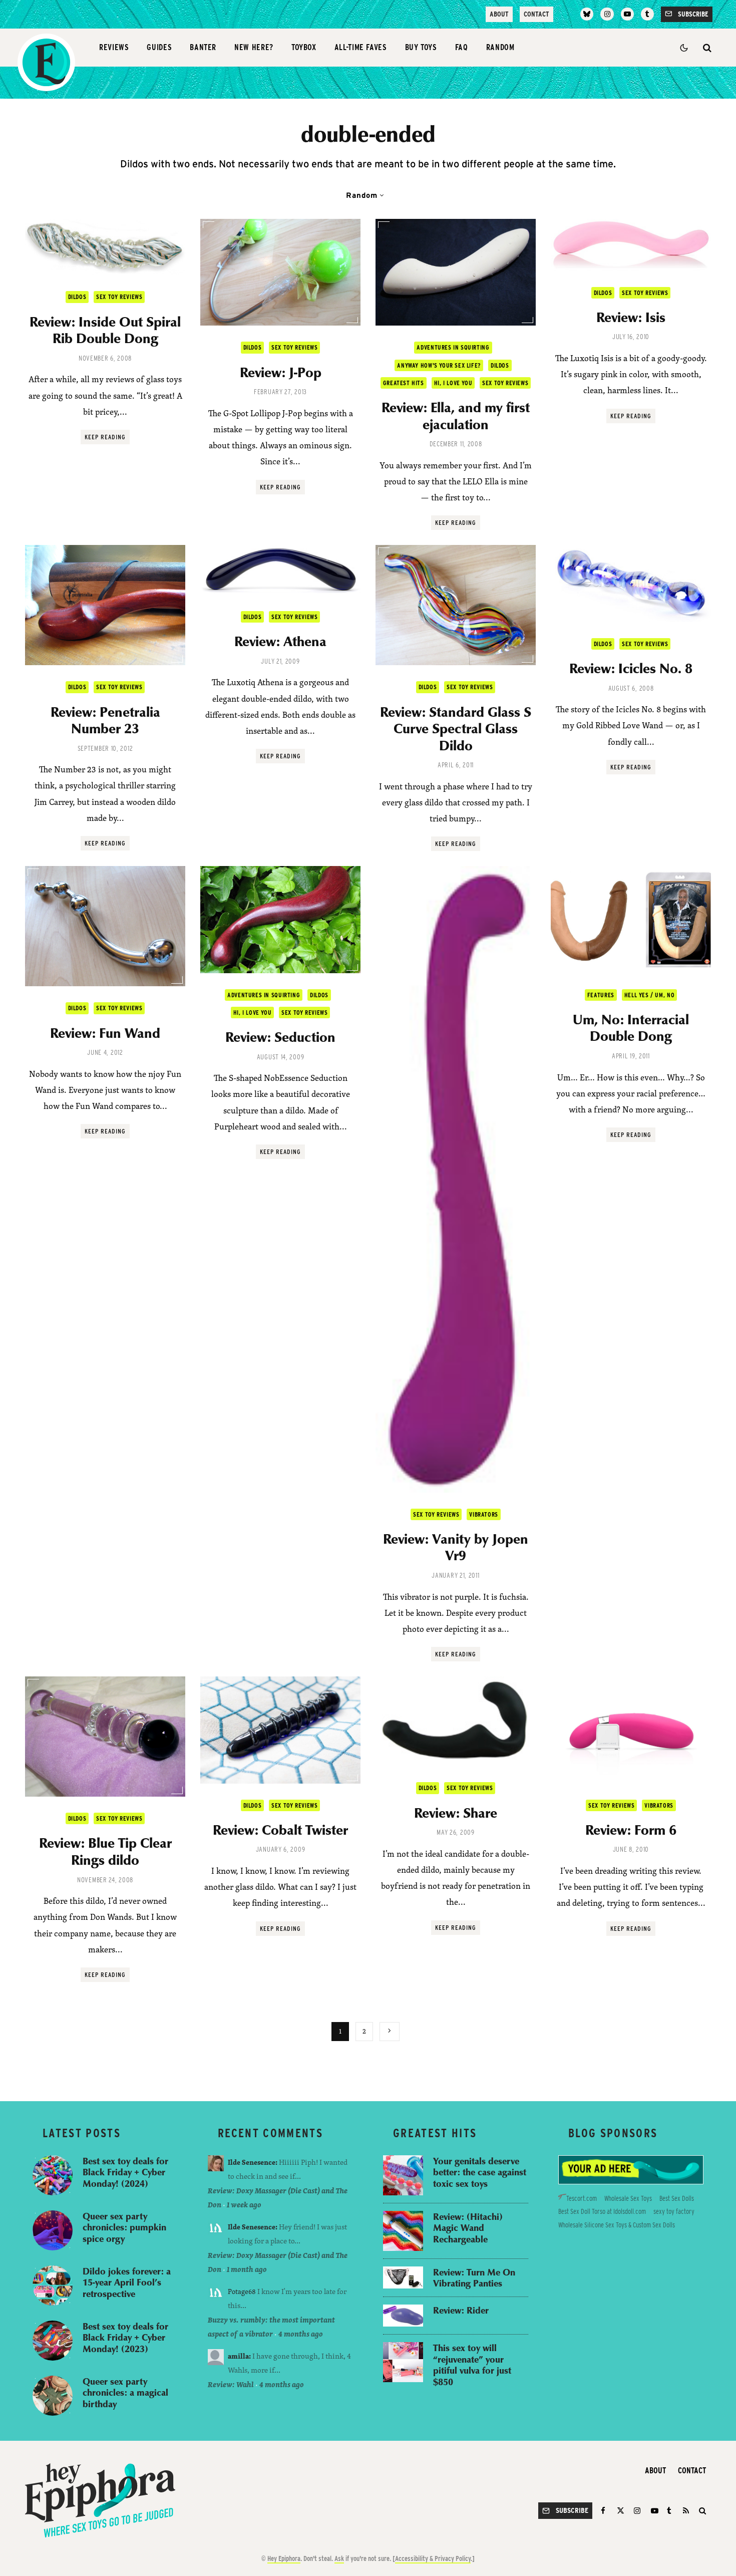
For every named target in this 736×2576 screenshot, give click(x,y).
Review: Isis (631, 317)
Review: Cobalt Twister (280, 1830)
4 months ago (301, 2334)
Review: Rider (461, 2310)
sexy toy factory (674, 2211)
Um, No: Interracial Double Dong (631, 1028)
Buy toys (421, 47)
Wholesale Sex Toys (628, 2198)
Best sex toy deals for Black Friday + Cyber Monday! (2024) (125, 2172)
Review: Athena (280, 641)
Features (601, 995)
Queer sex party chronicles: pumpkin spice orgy (124, 2227)
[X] (621, 2511)
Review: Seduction (280, 1037)
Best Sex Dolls (677, 2198)
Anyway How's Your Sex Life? (439, 365)
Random (500, 47)
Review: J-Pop (281, 372)
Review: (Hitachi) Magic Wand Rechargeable (468, 2228)
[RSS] (686, 2511)
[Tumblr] (647, 14)
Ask (339, 2558)
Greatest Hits (404, 383)
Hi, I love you (453, 383)
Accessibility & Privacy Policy (433, 2558)
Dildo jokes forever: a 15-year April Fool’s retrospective (127, 2282)
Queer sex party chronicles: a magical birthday (125, 2393)
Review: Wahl (231, 2384)
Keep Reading (105, 437)
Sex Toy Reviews (119, 297)
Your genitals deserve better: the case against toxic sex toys (480, 2172)
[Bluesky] (587, 14)
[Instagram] (607, 14)
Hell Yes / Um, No (649, 995)
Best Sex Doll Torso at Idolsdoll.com (602, 2211)
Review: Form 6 (631, 1830)
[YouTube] (627, 14)
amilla (238, 2356)
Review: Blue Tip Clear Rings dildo (105, 1851)
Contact (536, 14)
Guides (159, 47)
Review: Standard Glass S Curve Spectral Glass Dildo (456, 729)
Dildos (77, 297)
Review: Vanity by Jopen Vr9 (456, 1547)
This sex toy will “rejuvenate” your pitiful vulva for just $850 (472, 2365)
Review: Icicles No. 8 (631, 668)
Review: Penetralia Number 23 (105, 720)
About (499, 14)
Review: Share (456, 1813)
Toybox (304, 47)
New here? (254, 47)
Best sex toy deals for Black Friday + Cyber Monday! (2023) (125, 2338)
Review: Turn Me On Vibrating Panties (474, 2278)
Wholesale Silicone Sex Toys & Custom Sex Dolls (617, 2225)
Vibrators (483, 1514)
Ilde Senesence (252, 2162)
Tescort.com (582, 2198)
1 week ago (244, 2205)
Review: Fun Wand (105, 1033)
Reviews (114, 47)
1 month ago (247, 2269)
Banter (203, 47)
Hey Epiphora (284, 2558)
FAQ (462, 47)
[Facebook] (605, 2511)
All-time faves (361, 47)
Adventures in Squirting (453, 347)
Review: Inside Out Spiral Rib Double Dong (105, 330)
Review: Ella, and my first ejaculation (456, 415)
